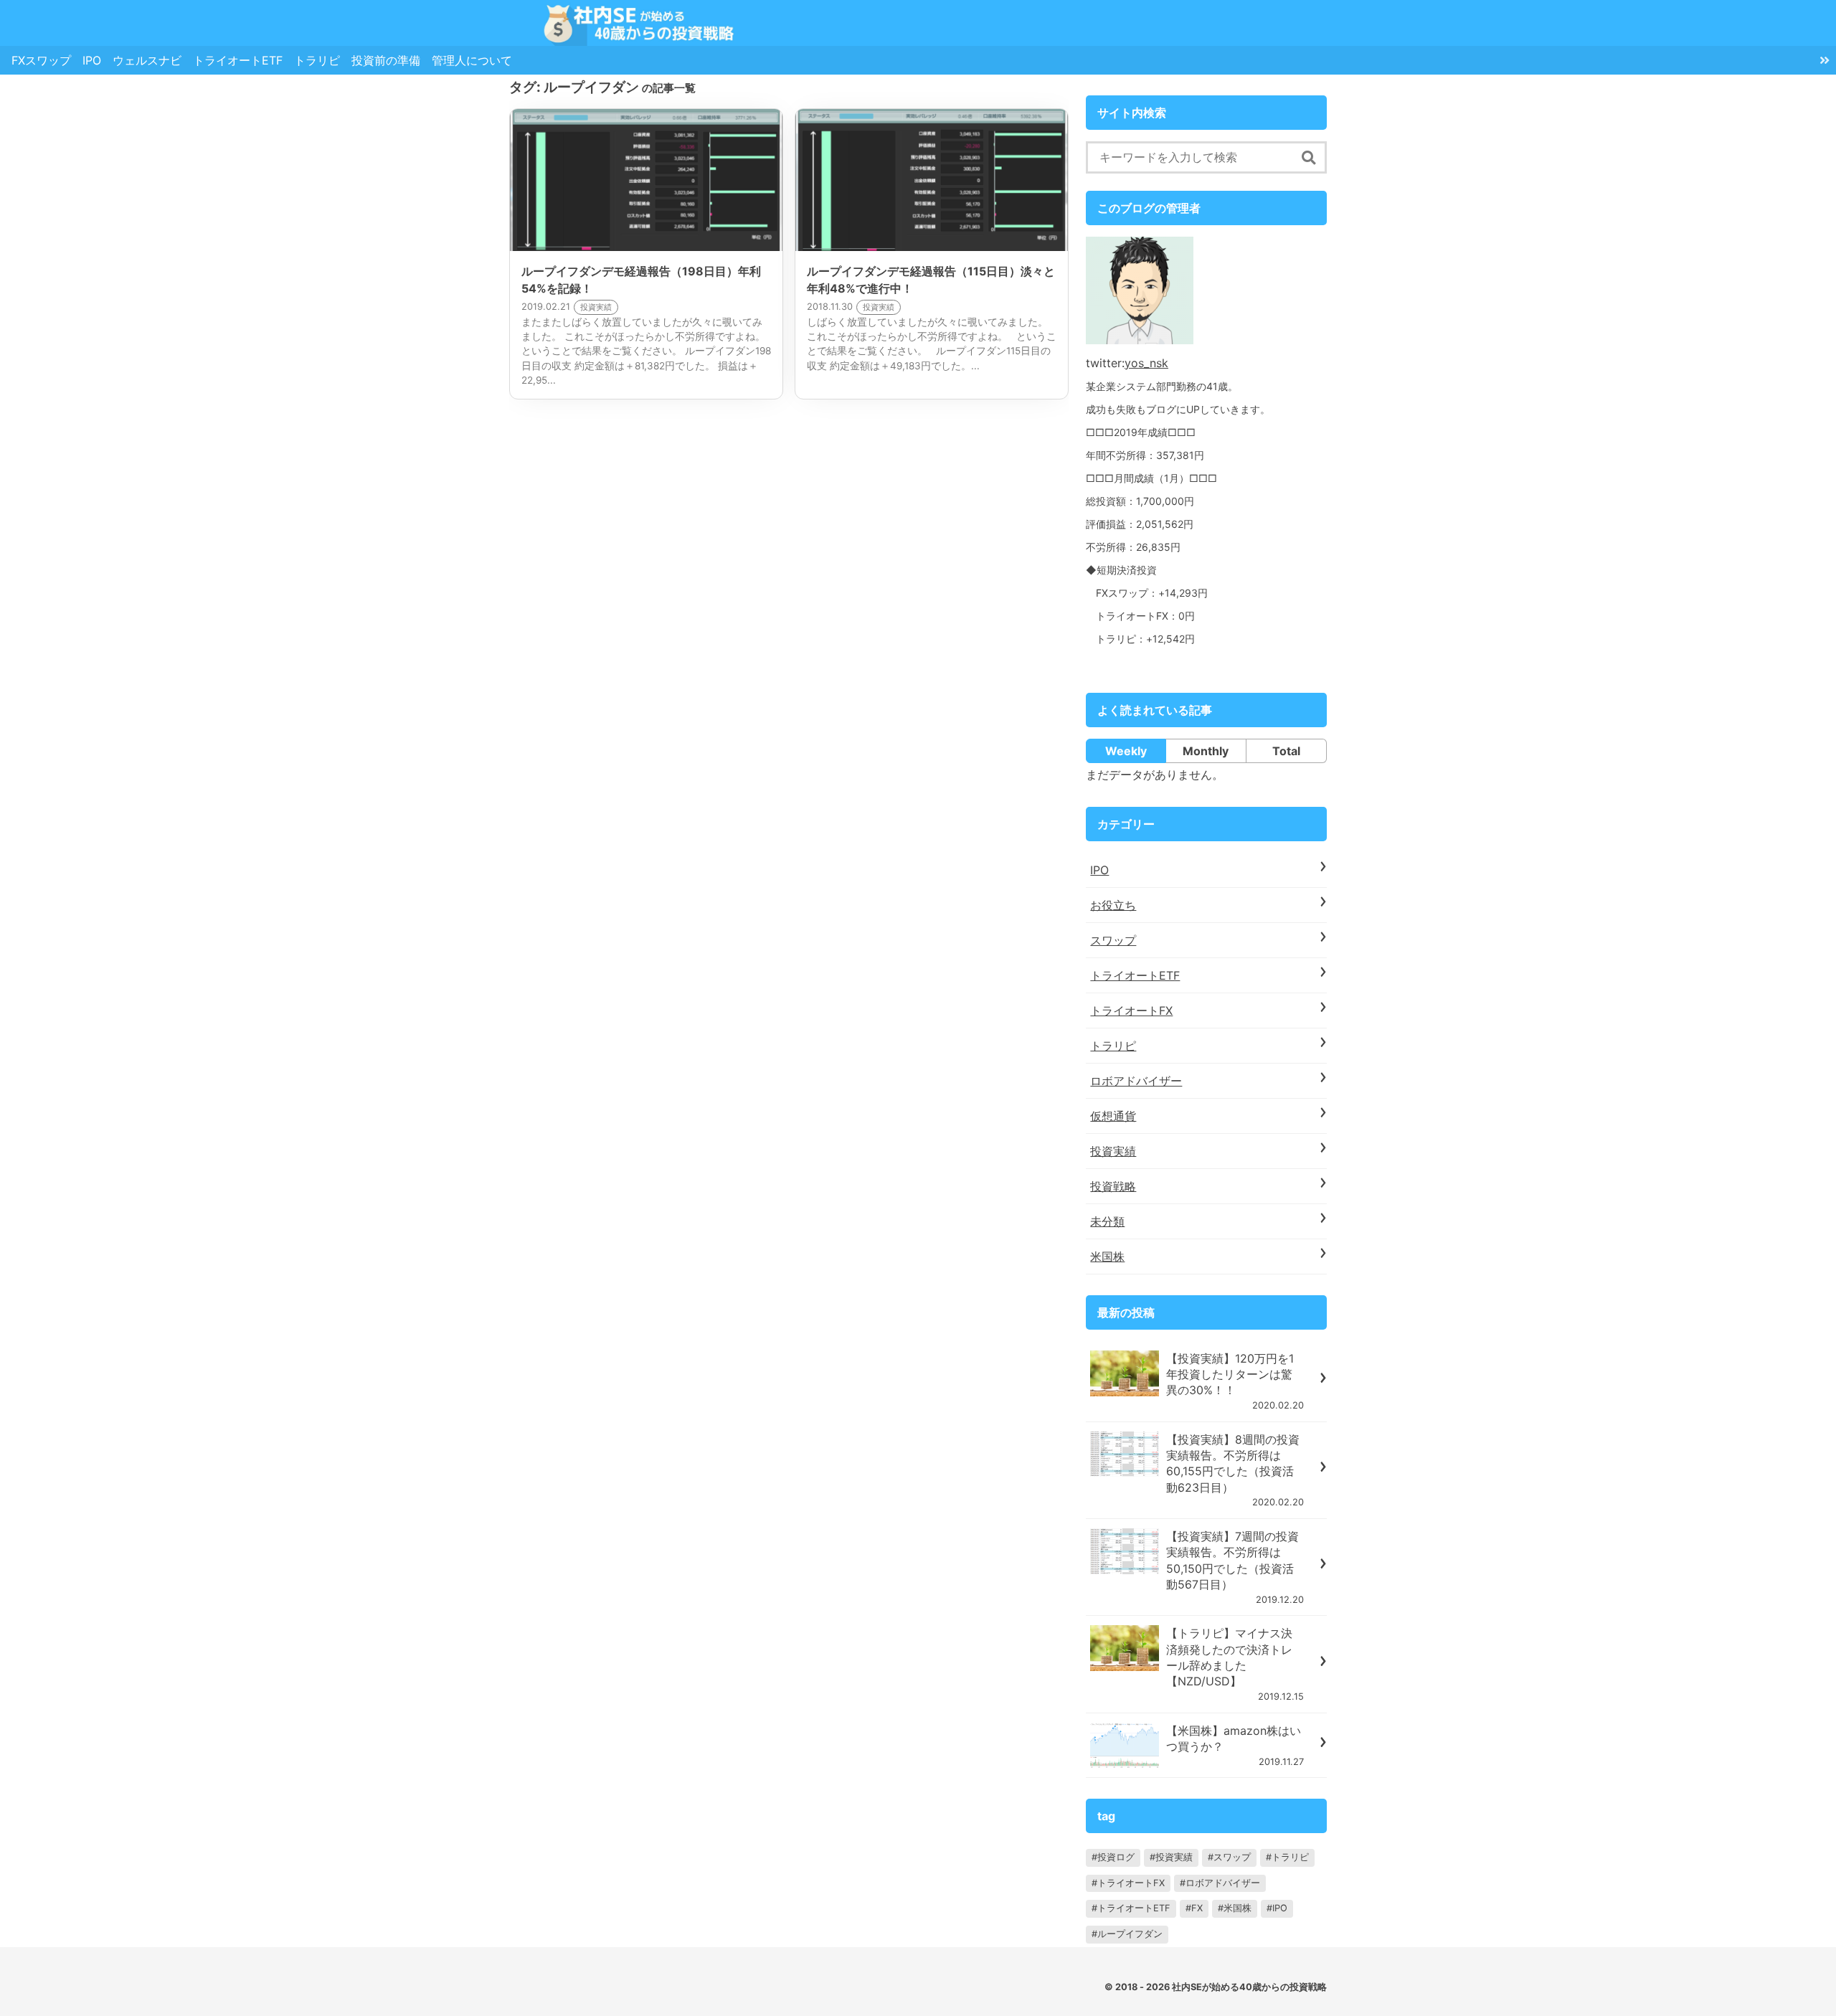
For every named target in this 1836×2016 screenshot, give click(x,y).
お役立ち (1113, 905)
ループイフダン (1130, 1934)
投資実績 (1113, 1151)
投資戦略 (1113, 1186)
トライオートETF (238, 60)
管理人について (472, 60)
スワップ (1113, 940)
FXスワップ (41, 60)
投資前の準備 (386, 60)
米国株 (1107, 1257)
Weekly (1126, 751)
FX (1197, 1908)
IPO (92, 60)
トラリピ (317, 60)
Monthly (1206, 751)
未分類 (1107, 1221)
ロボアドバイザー (1136, 1081)
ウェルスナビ (147, 60)
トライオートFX (1131, 1011)
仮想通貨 (1113, 1116)
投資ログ (1116, 1857)
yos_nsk (1146, 363)
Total (1286, 751)
